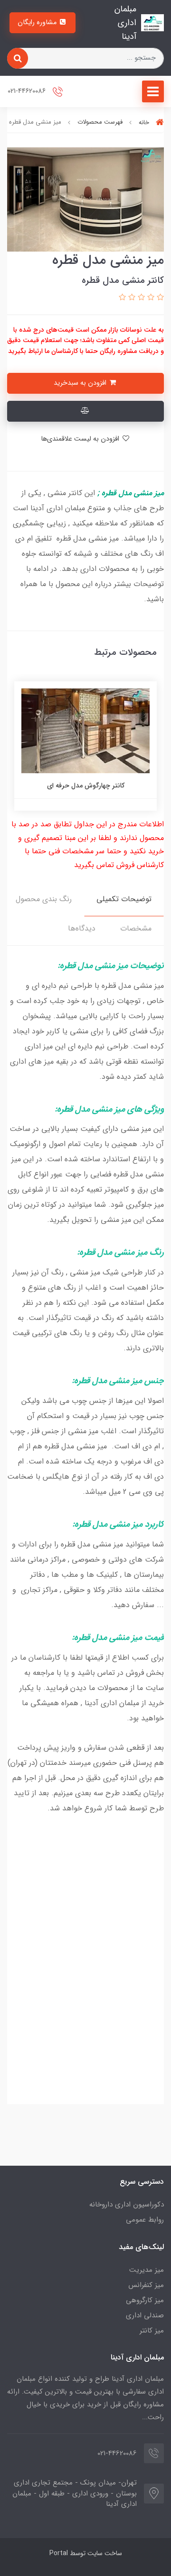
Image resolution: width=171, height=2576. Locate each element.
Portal (59, 2553)
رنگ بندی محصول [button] (44, 899)
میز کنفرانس (146, 2285)
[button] (159, 298)
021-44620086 (28, 92)
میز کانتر (152, 2331)
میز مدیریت (147, 2270)
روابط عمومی (145, 2220)
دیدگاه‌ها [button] (82, 928)
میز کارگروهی (145, 2300)
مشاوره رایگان (38, 23)
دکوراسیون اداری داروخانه (127, 2205)
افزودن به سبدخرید (81, 383)
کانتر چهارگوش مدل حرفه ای (86, 786)
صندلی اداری (145, 2315)
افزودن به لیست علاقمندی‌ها (81, 439)
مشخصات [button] (136, 928)
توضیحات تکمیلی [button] (124, 899)
